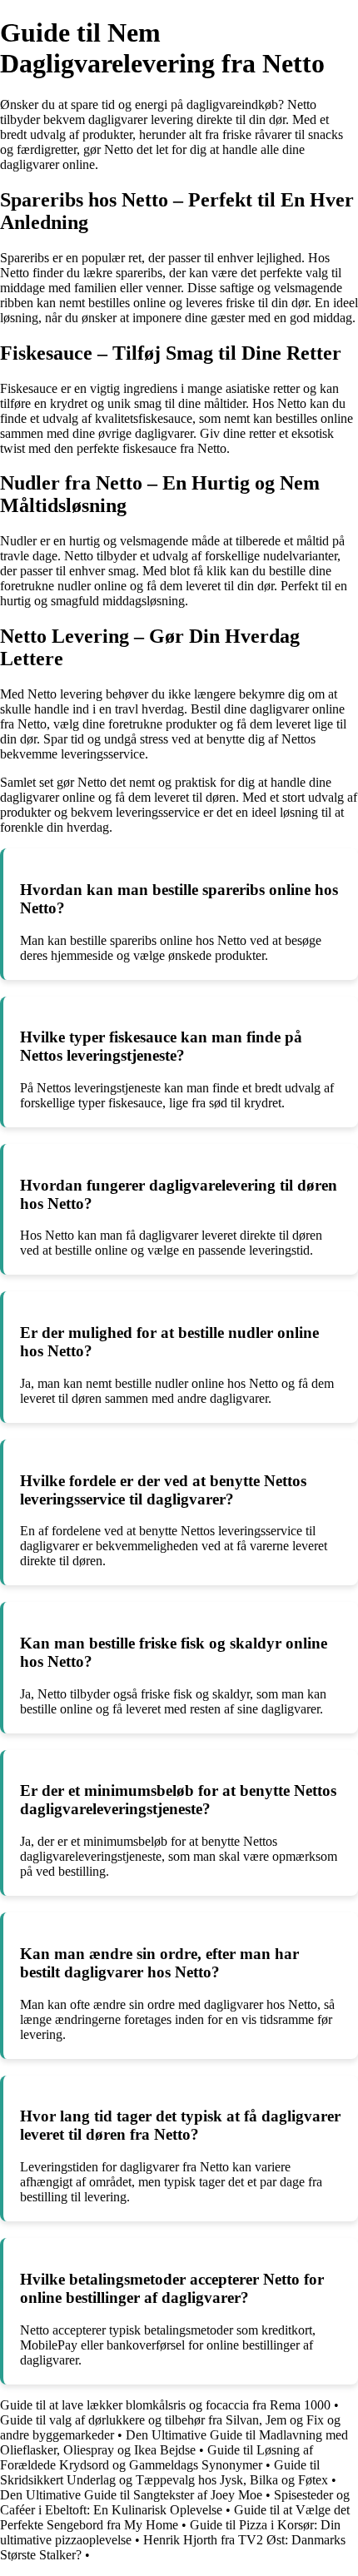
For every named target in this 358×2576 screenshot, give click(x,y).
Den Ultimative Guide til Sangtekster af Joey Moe (131, 2495)
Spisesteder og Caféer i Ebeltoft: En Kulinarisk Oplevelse (175, 2502)
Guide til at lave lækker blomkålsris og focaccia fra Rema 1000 (165, 2405)
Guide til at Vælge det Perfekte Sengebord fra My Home (175, 2517)
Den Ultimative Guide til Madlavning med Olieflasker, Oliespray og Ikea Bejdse (174, 2442)
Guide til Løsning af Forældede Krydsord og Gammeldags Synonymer (157, 2457)
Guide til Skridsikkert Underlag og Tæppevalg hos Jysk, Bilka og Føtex (164, 2472)
